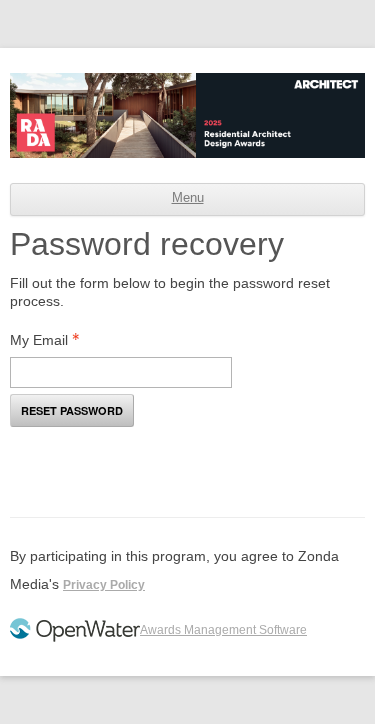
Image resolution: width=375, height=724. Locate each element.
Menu (188, 198)
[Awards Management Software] (75, 638)
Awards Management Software (223, 630)
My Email (39, 340)
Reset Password (72, 410)
